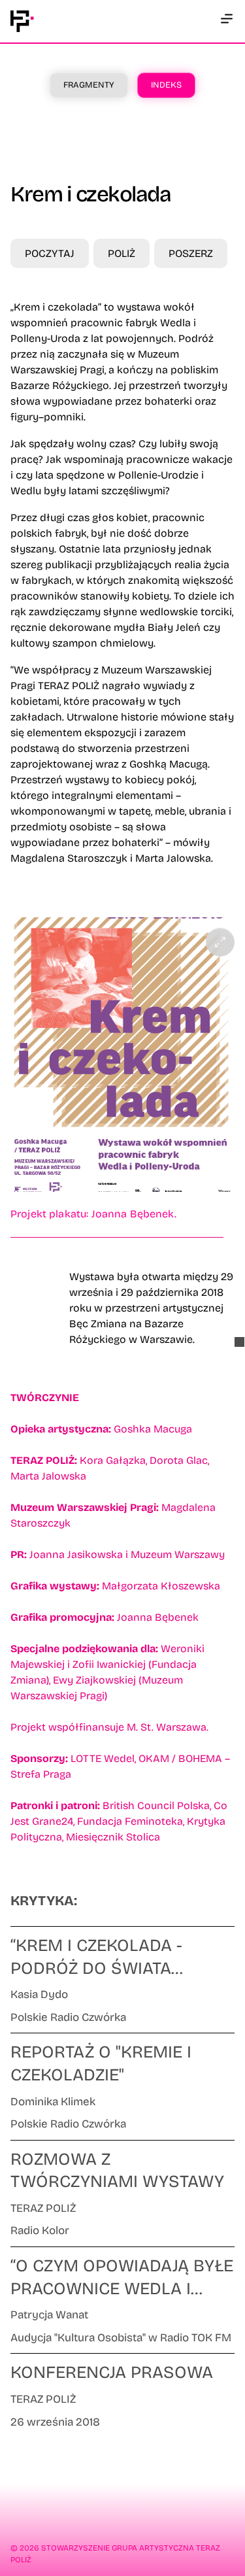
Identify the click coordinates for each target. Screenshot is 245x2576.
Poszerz (191, 253)
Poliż (122, 253)
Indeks (166, 85)
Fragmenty (89, 85)
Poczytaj (50, 253)
